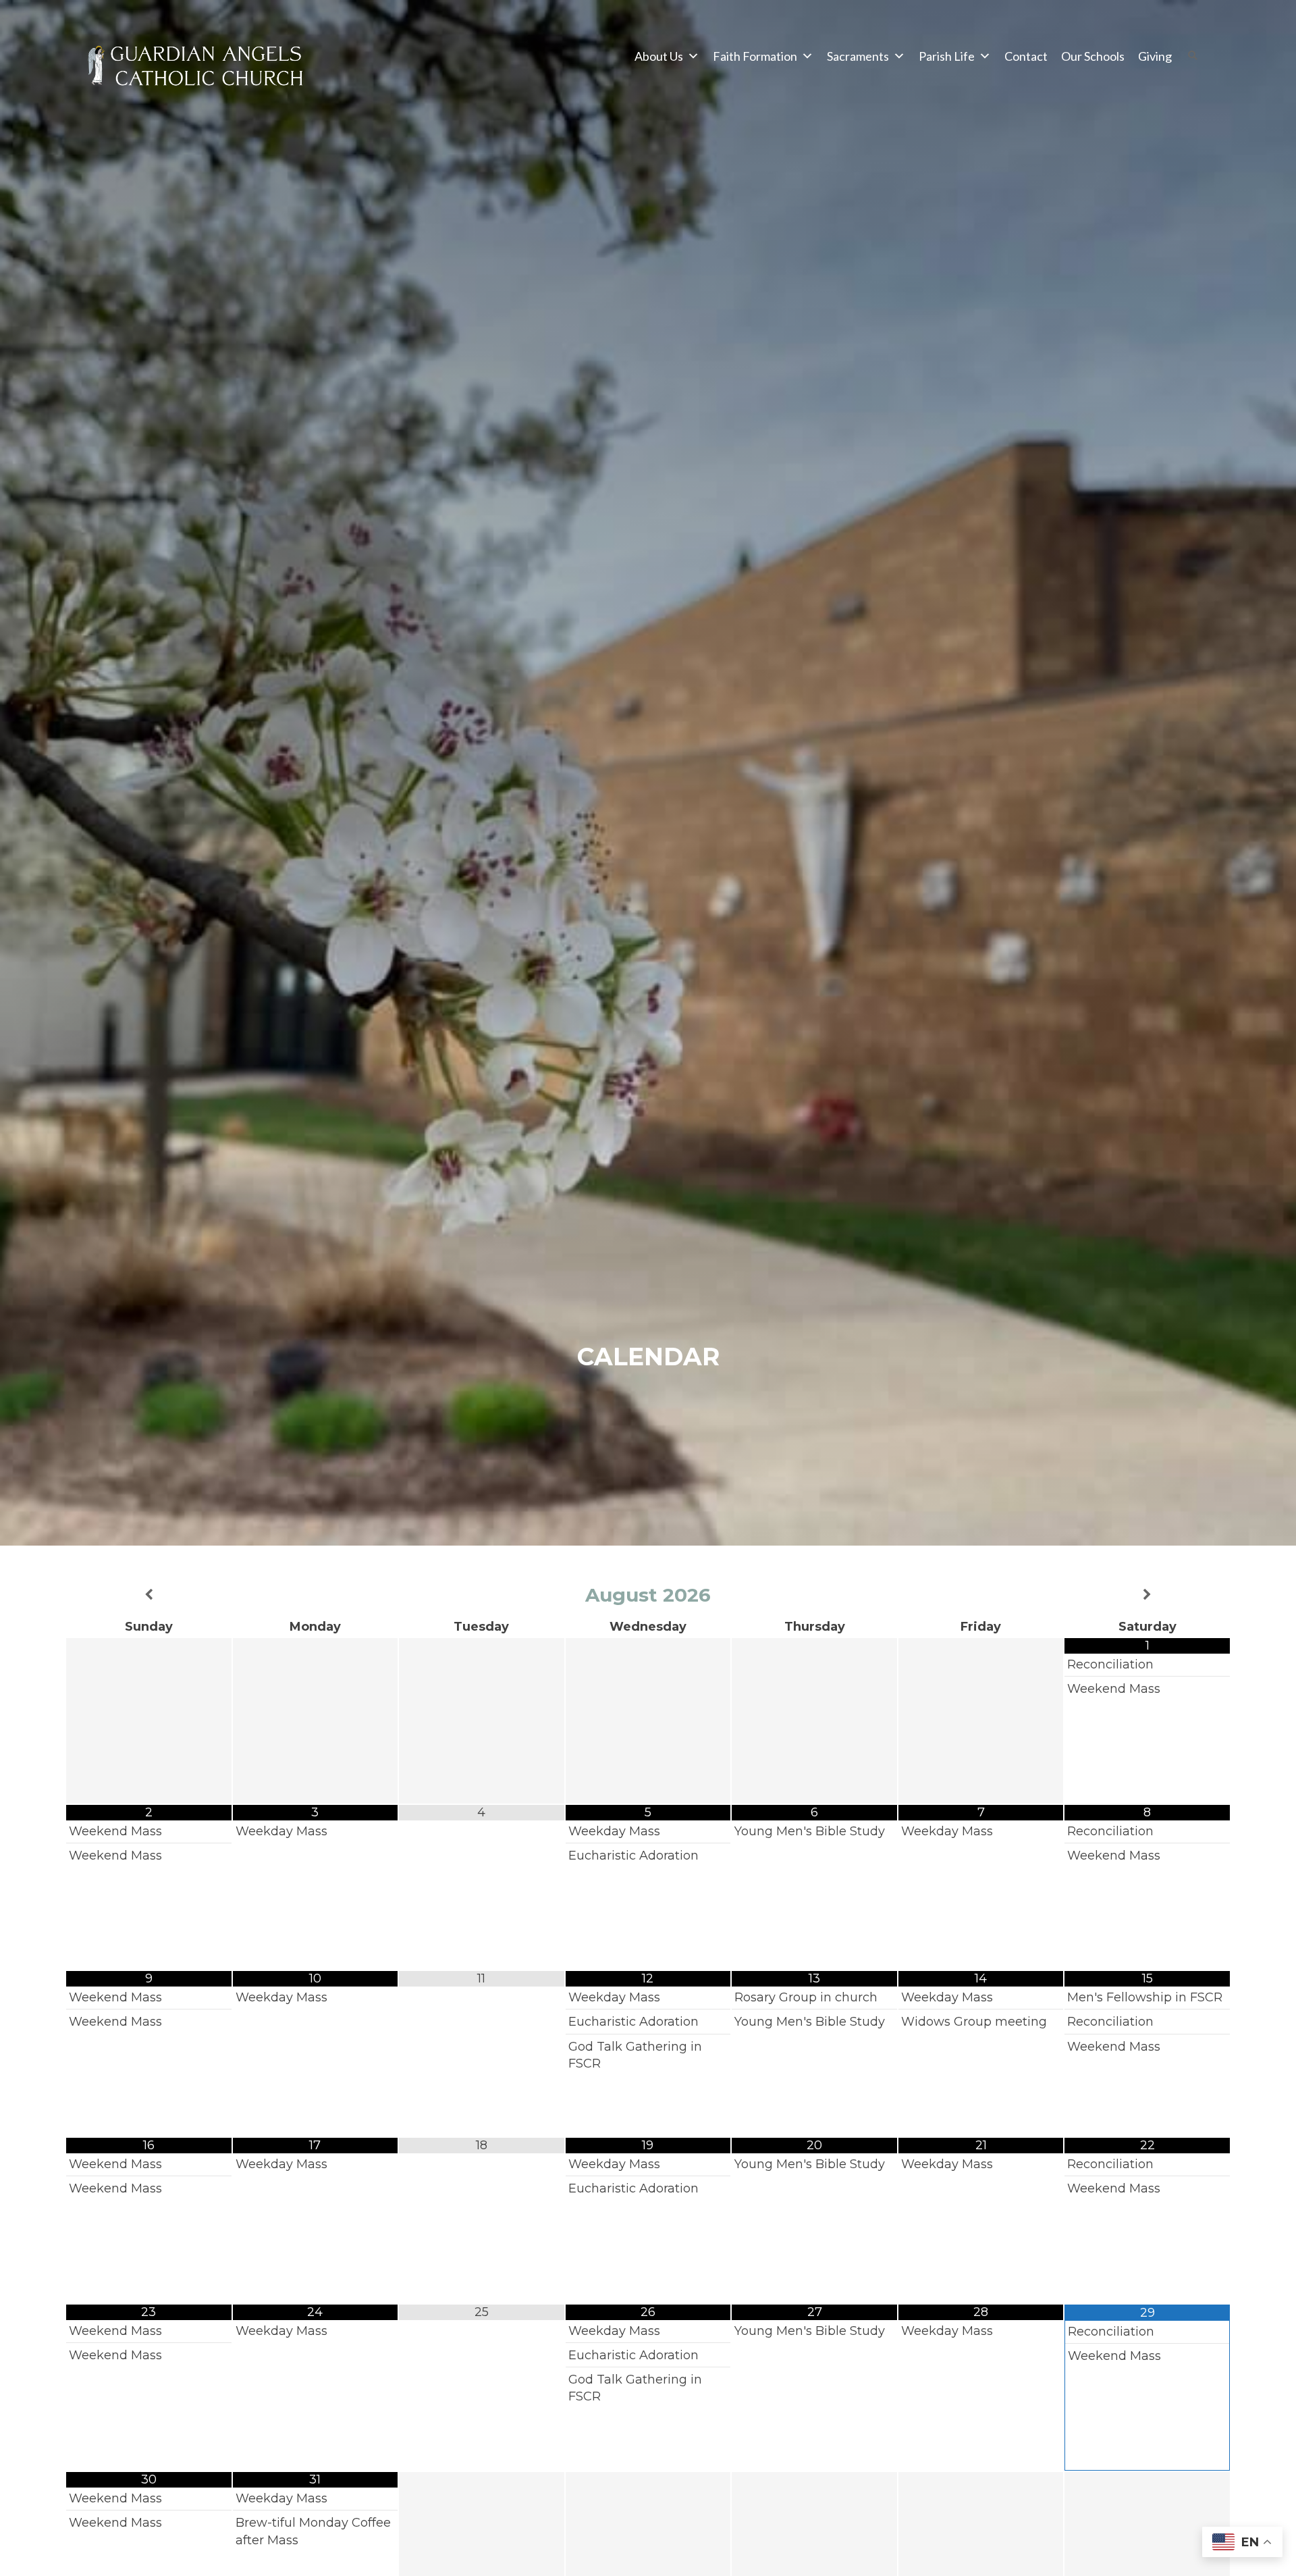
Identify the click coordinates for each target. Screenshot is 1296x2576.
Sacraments (858, 56)
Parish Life (947, 56)
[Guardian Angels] (198, 70)
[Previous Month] (149, 1595)
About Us (659, 56)
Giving (1155, 56)
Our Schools (1093, 56)
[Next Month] (1147, 1595)
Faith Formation (755, 56)
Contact (1026, 56)
